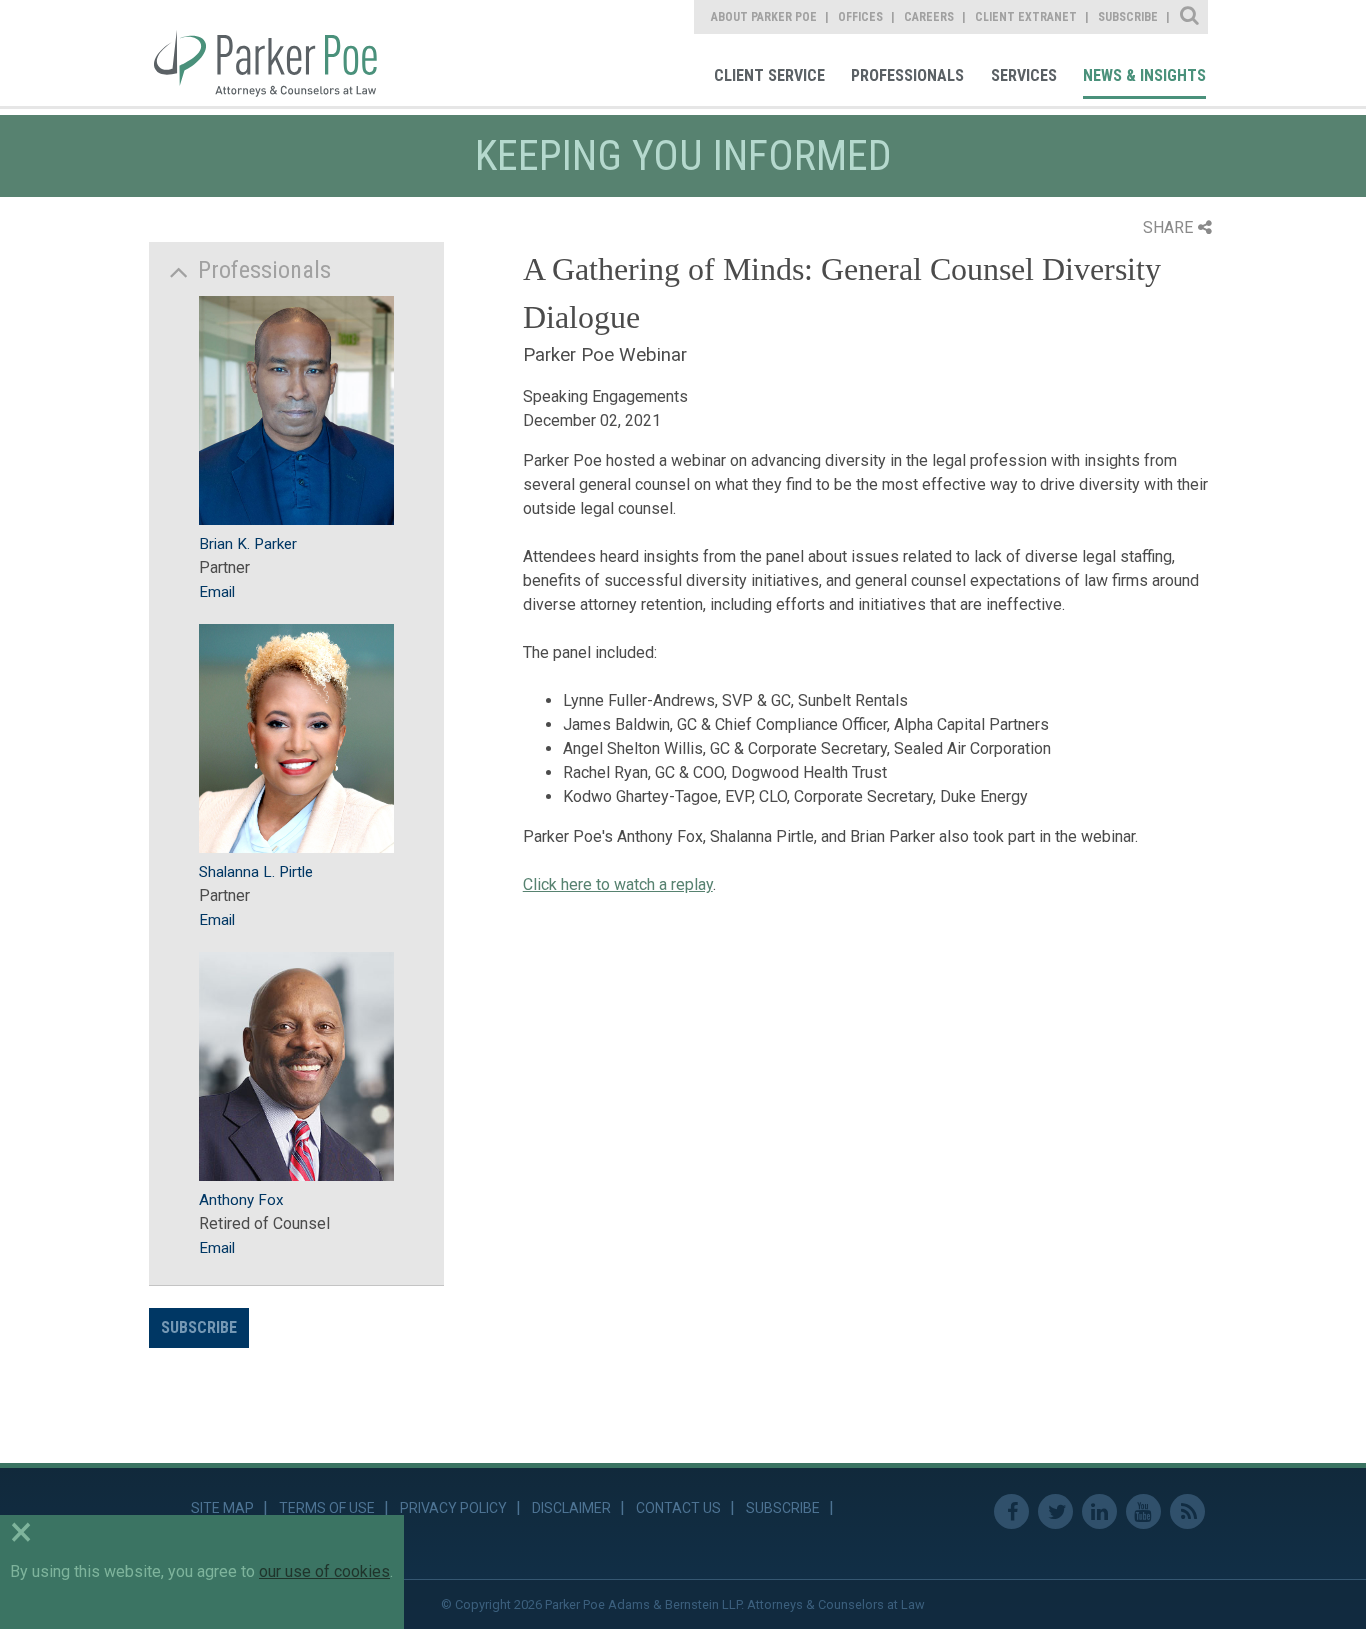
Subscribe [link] (1128, 17)
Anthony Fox (241, 1200)
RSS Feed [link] (1187, 1511)
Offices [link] (860, 17)
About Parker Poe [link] (764, 17)
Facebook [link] (1011, 1511)
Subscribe (199, 1327)
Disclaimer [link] (571, 1508)
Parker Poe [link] (277, 53)
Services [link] (1024, 75)
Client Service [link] (769, 75)
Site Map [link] (222, 1508)
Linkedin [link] (1099, 1511)
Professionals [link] (907, 75)
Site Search (1190, 17)
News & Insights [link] (1144, 75)
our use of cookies (324, 1571)
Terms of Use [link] (327, 1508)
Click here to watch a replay (618, 884)
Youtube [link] (1143, 1511)
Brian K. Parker (248, 544)
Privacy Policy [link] (453, 1508)
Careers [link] (929, 17)
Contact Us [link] (678, 1508)
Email (217, 592)
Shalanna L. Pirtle (256, 872)
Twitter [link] (1055, 1511)
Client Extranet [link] (1026, 17)
